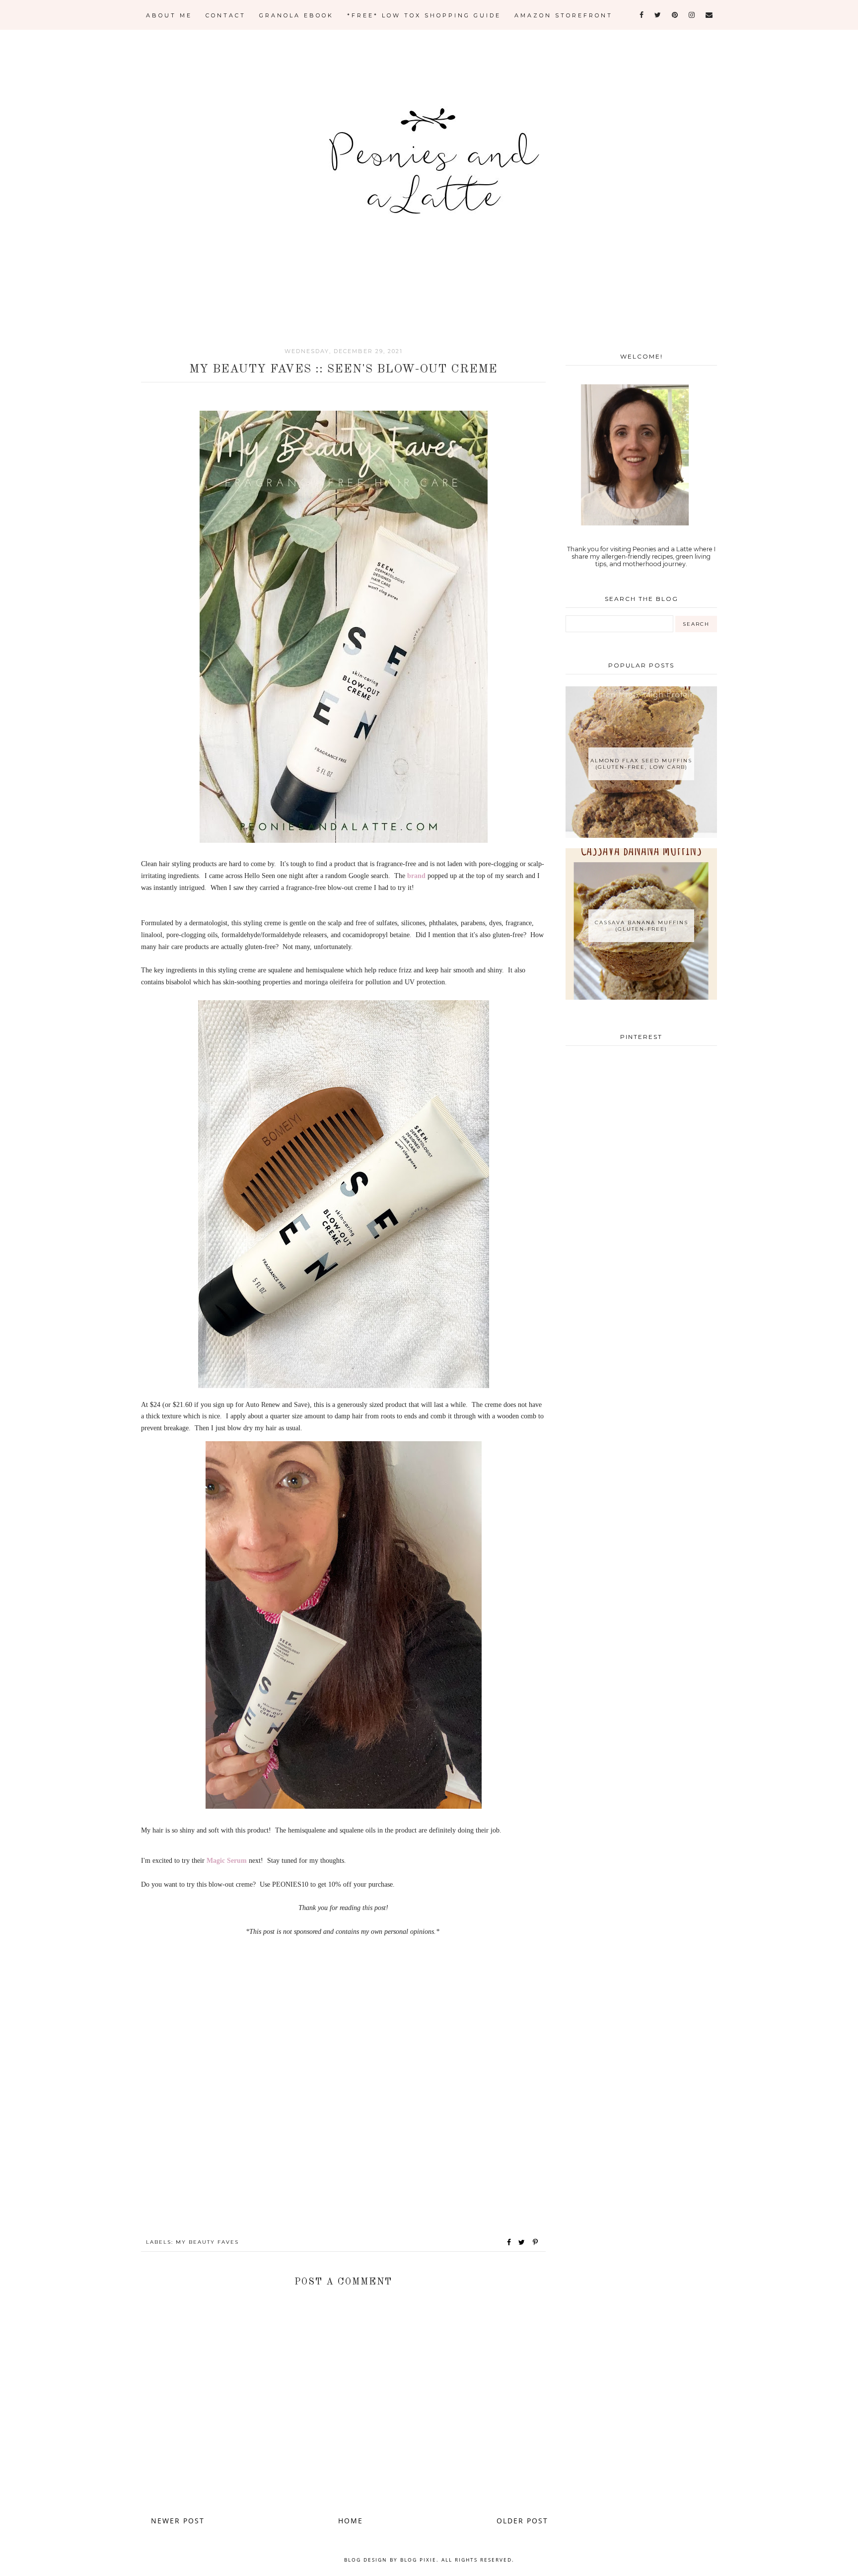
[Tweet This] (524, 2242)
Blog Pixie (418, 2560)
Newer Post (178, 2521)
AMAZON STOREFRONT (564, 15)
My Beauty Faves (207, 2242)
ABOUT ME (169, 15)
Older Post (522, 2521)
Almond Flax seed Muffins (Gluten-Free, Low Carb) (641, 764)
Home (351, 2521)
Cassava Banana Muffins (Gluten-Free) (642, 926)
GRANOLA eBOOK (296, 15)
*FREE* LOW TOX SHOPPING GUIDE (424, 15)
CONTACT (226, 15)
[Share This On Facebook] (509, 2242)
